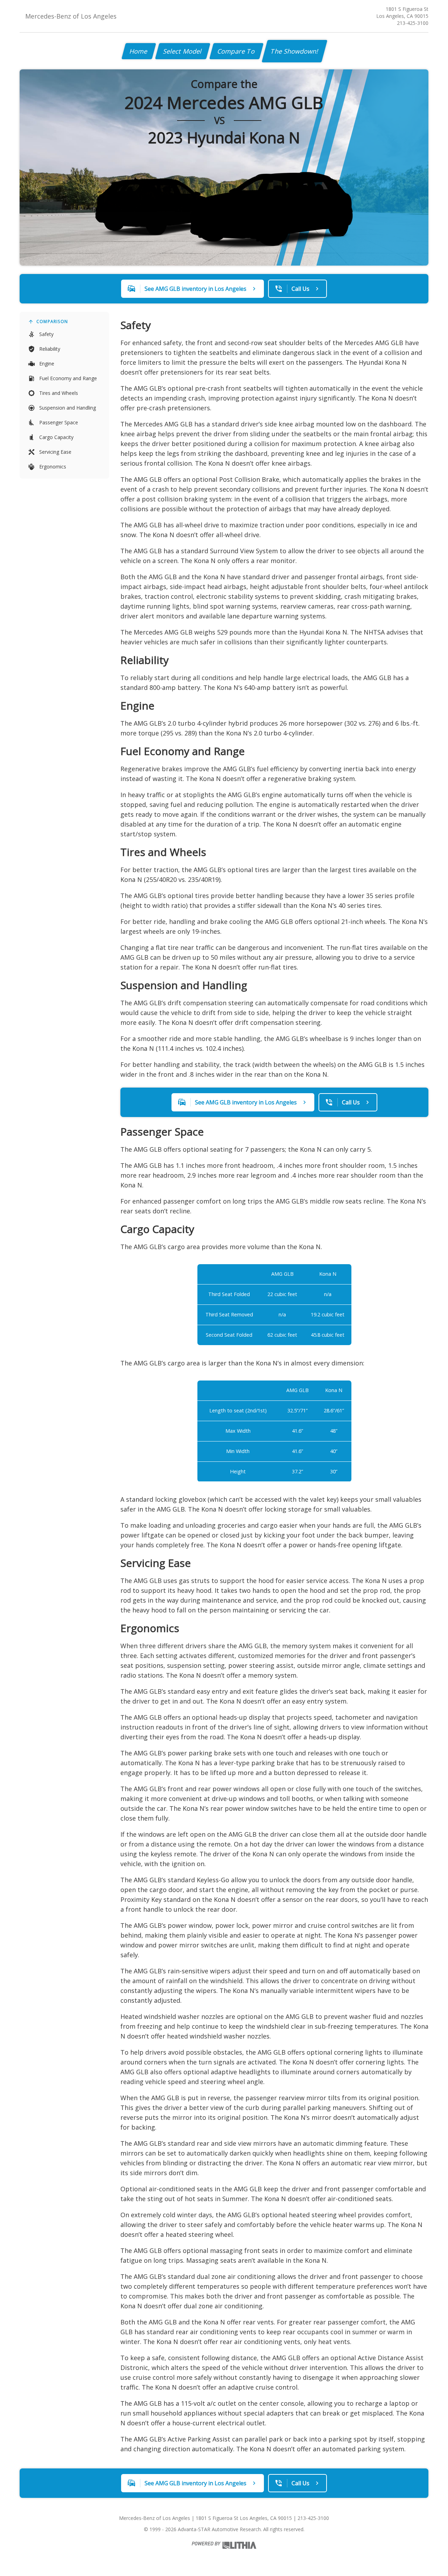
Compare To (236, 51)
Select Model (183, 51)
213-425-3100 (413, 23)
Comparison (52, 321)
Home (139, 51)
